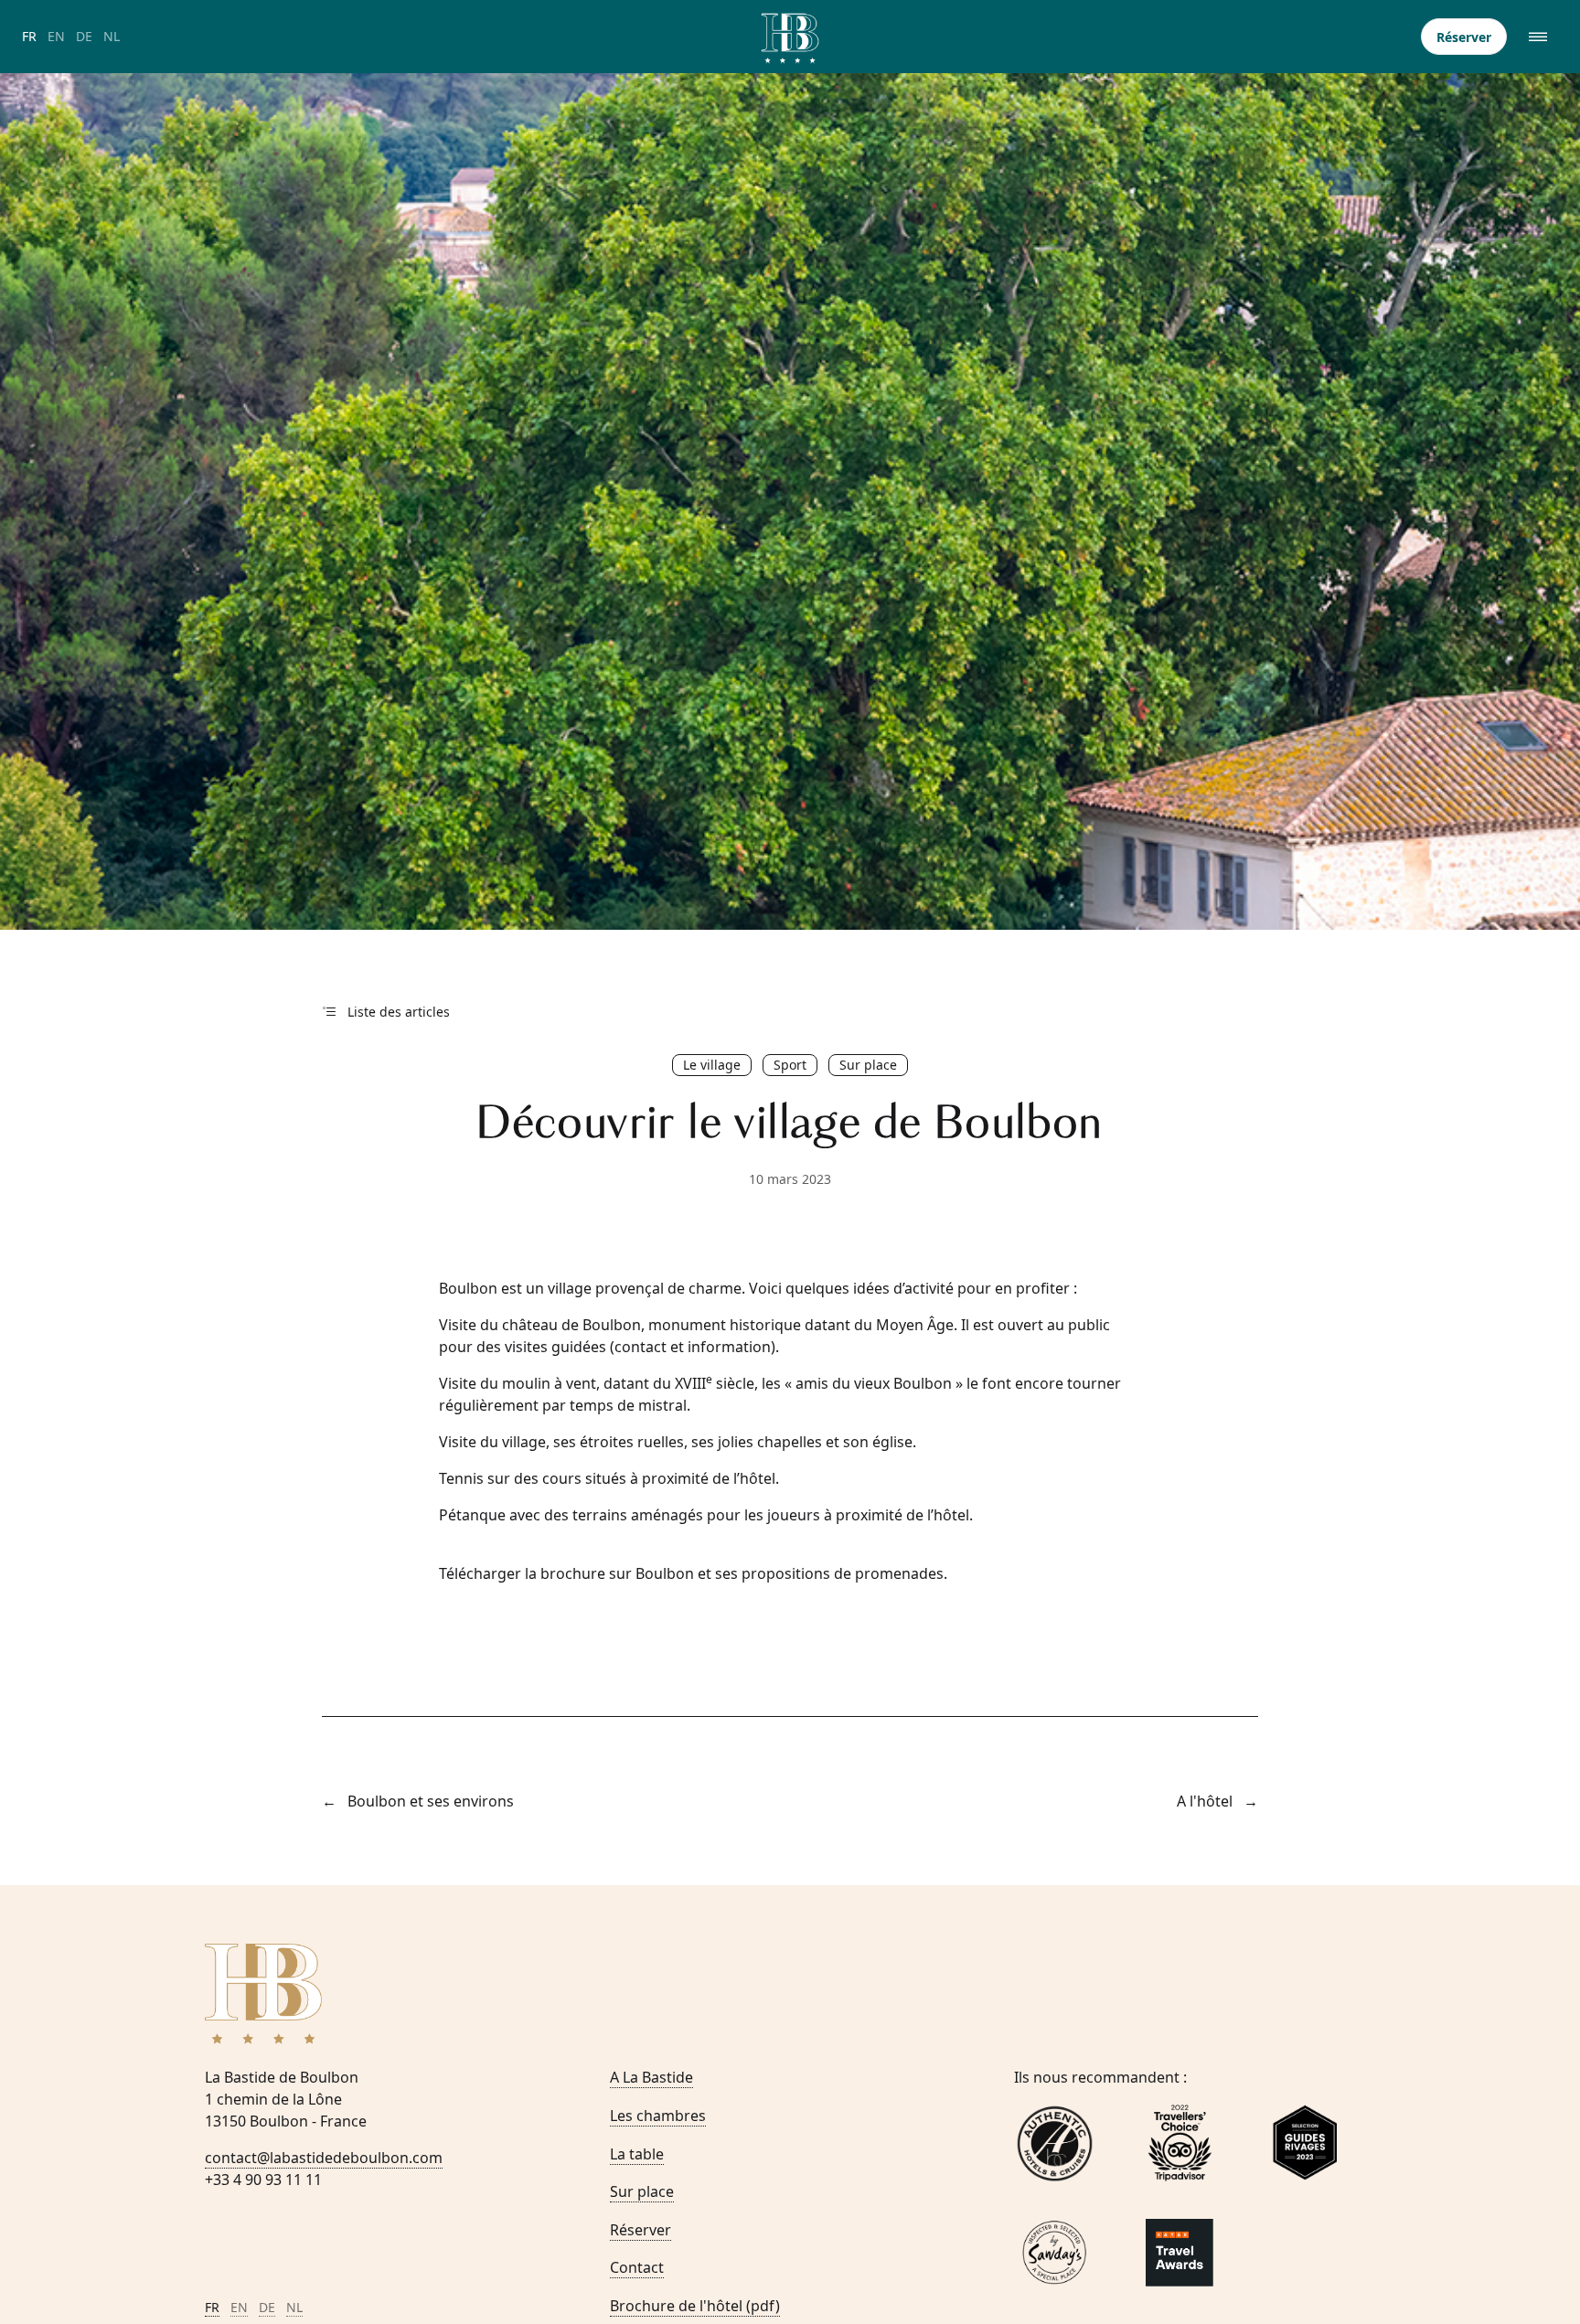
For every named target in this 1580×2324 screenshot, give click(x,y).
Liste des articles (399, 1012)
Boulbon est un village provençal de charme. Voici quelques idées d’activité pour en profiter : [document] (758, 1288)
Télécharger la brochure (522, 1573)
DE (84, 36)
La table (637, 2154)
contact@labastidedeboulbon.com (324, 2158)
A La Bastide (651, 2077)
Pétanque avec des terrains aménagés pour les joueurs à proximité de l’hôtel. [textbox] (706, 1515)
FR (29, 36)
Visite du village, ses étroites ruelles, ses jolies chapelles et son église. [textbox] (678, 1442)
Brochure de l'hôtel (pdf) (695, 2306)
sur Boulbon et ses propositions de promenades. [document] (693, 1573)
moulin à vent (549, 1383)
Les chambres (658, 2116)
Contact (637, 2267)
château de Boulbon (571, 1325)
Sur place (642, 2191)
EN (56, 36)
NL (112, 36)
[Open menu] (1540, 37)
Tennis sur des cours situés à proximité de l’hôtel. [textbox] (609, 1478)
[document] (790, 1336)
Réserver (1464, 37)
